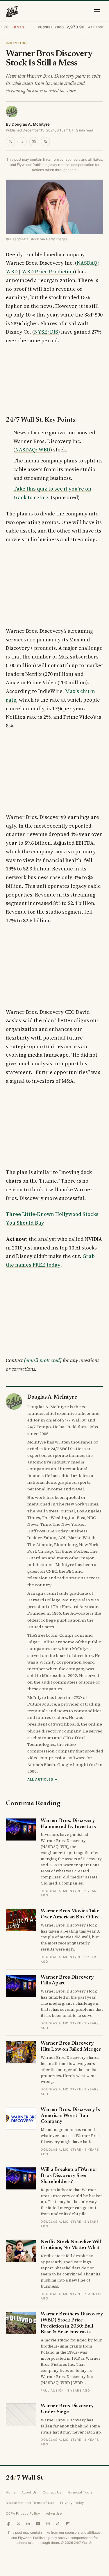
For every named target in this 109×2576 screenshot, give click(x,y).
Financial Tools (80, 2492)
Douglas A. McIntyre (31, 124)
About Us (29, 2492)
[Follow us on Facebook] (8, 2524)
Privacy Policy (72, 2503)
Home (11, 2492)
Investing (16, 43)
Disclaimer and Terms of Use (30, 2503)
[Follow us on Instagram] (48, 2524)
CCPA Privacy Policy (23, 2513)
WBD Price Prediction (48, 272)
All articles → (43, 1779)
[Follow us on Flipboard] (68, 2524)
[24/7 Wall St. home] (12, 11)
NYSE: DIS (46, 332)
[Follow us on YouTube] (38, 2524)
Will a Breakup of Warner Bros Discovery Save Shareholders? (69, 2176)
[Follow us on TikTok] (58, 2524)
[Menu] (97, 11)
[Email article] (34, 142)
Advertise (54, 2513)
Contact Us (52, 2492)
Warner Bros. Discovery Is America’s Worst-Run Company (70, 2116)
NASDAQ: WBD (33, 450)
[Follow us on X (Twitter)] (18, 2524)
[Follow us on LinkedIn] (28, 2524)
